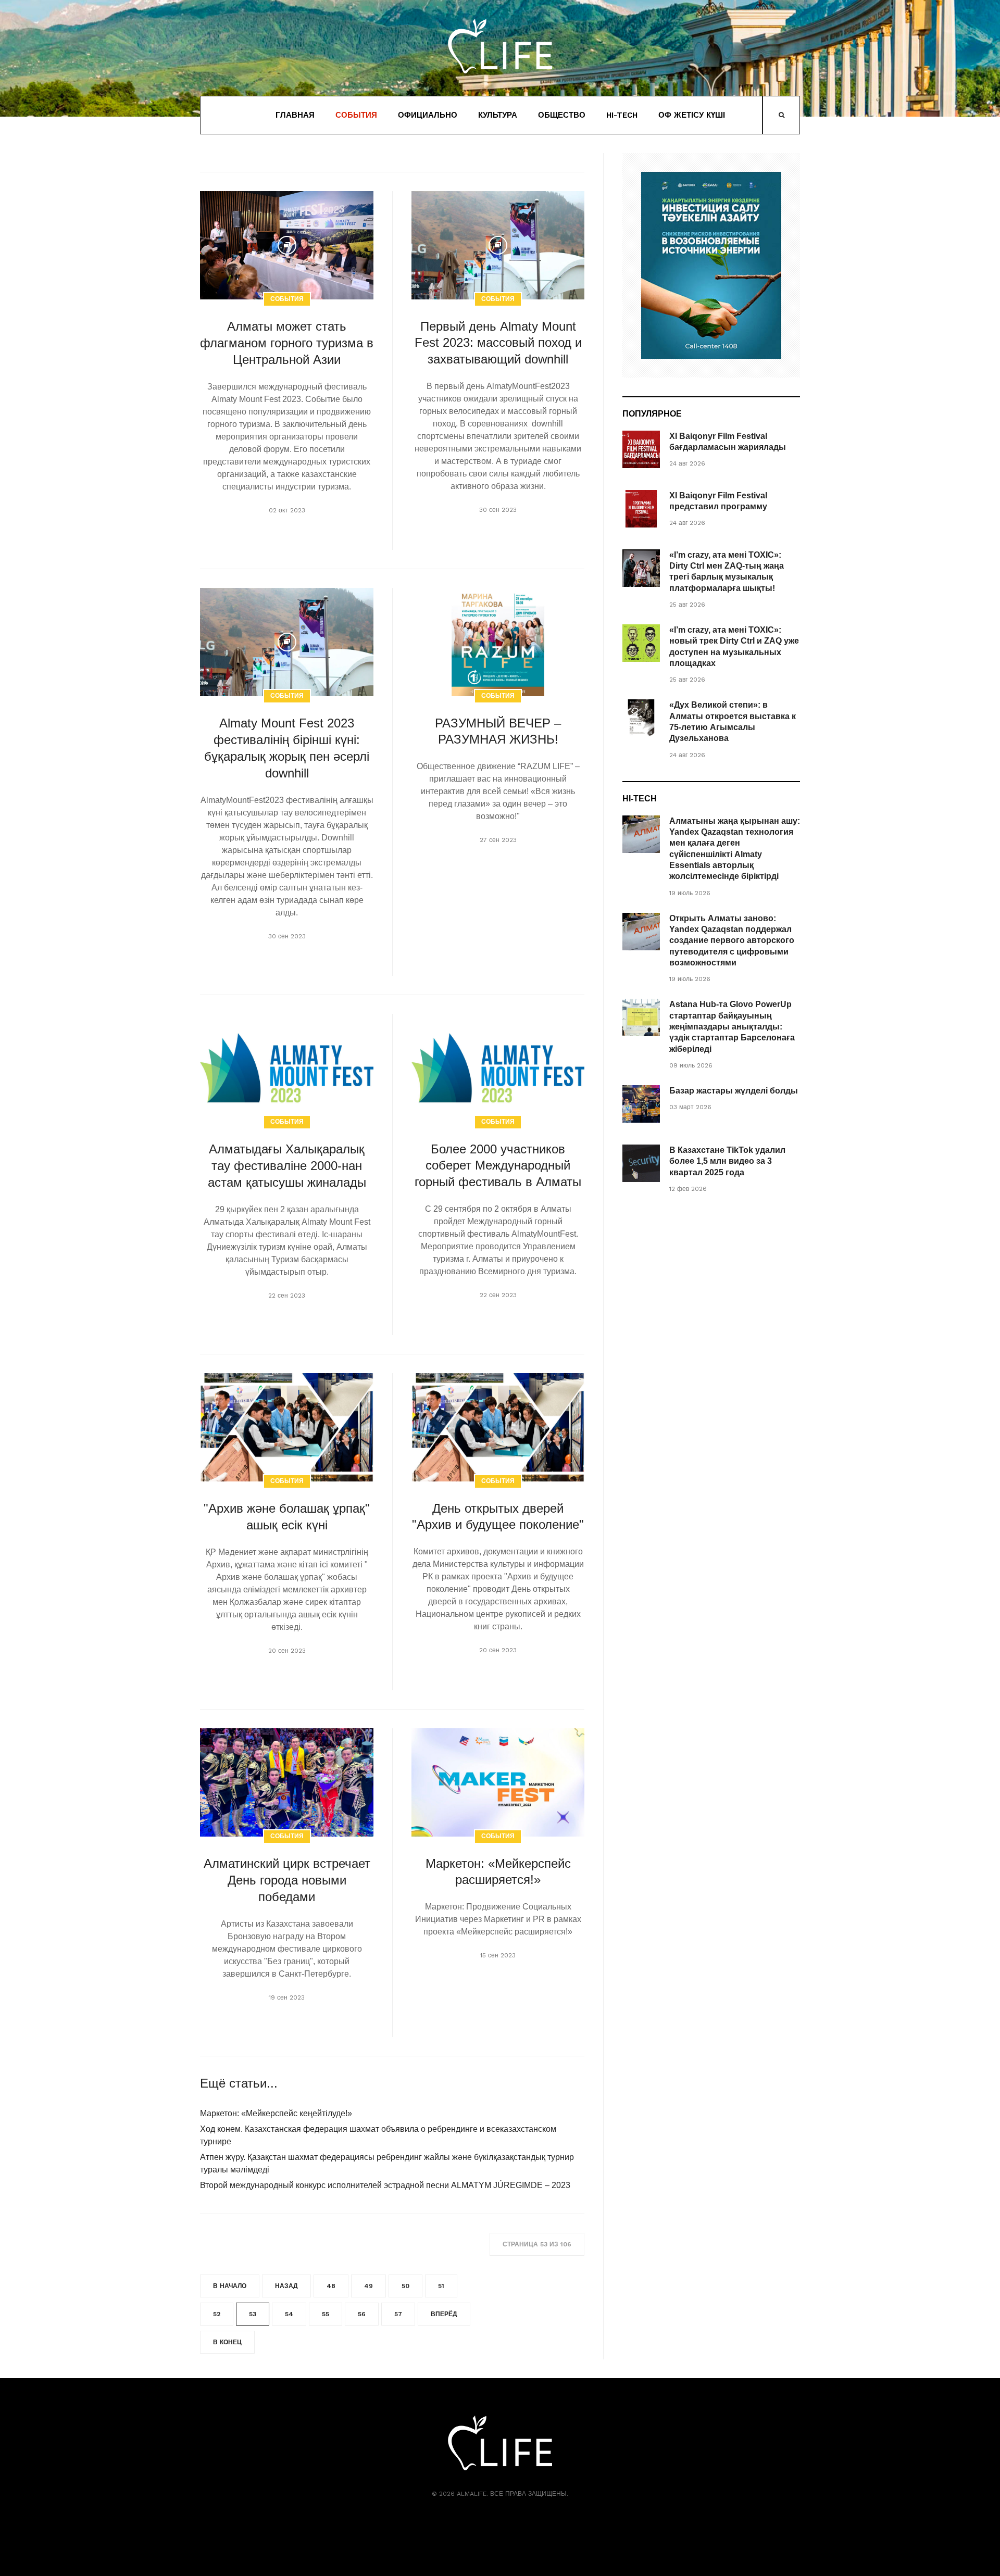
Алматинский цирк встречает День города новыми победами (287, 1880)
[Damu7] (711, 265)
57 (398, 2314)
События (356, 115)
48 (331, 2286)
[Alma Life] (500, 46)
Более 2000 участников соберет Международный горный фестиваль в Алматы (498, 1166)
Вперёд (444, 2314)
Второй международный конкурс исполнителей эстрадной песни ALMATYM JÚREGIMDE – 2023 (385, 2185)
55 (326, 2314)
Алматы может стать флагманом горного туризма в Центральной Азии (287, 343)
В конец (227, 2342)
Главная (295, 115)
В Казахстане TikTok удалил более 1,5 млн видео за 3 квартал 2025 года (727, 1161)
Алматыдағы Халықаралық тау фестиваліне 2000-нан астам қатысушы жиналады (287, 1166)
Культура (498, 115)
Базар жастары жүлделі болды (734, 1091)
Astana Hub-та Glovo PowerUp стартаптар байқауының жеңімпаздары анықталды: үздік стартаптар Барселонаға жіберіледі (732, 1026)
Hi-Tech (622, 115)
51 (441, 2286)
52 (217, 2314)
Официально (428, 115)
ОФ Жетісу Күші (692, 115)
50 (405, 2286)
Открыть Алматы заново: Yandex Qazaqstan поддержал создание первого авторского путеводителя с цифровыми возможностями (732, 940)
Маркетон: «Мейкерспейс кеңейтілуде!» (276, 2113)
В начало (230, 2286)
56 (362, 2314)
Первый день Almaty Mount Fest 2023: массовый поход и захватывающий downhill (498, 343)
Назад (286, 2286)
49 (368, 2286)
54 (289, 2314)
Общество (562, 115)
